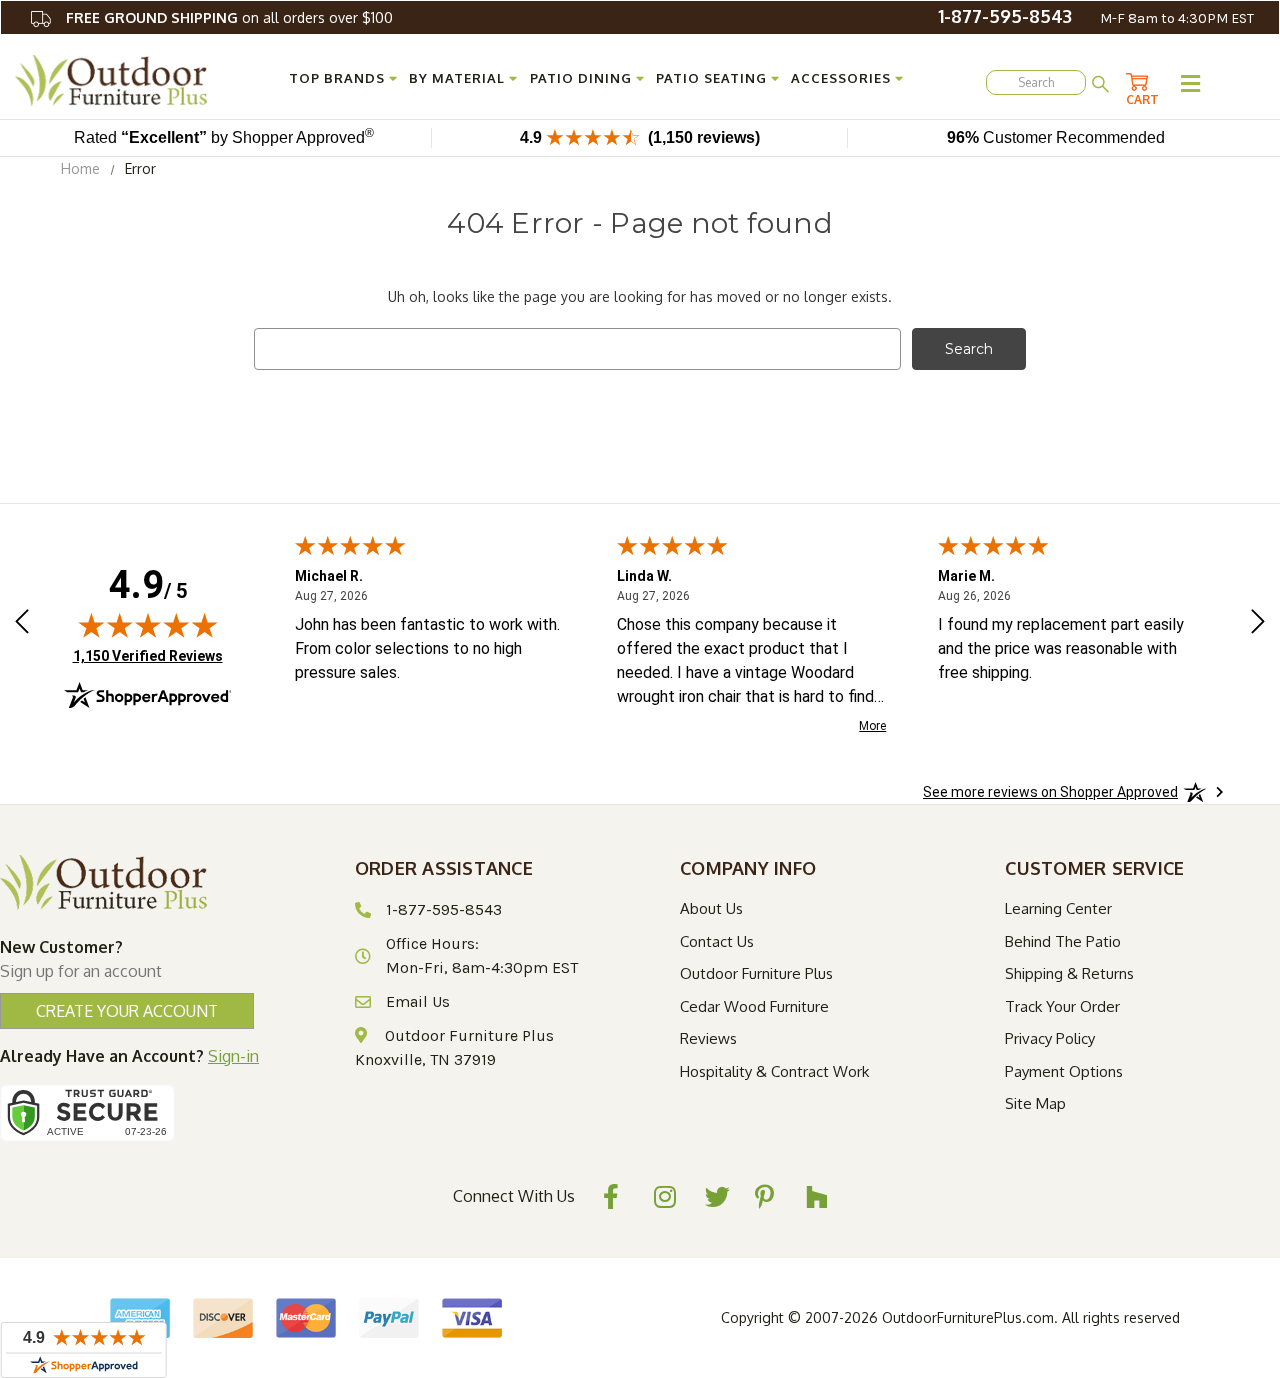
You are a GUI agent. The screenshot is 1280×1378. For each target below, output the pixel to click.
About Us (711, 908)
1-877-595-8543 (1005, 16)
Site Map (1035, 1103)
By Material (457, 78)
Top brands (337, 78)
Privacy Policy (1050, 1038)
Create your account (127, 1011)
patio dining (581, 78)
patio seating (711, 78)
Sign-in (233, 1056)
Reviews (708, 1038)
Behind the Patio (1063, 941)
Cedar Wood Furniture (754, 1006)
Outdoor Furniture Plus (756, 973)
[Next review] (1258, 624)
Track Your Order (1062, 1006)
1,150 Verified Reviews (148, 655)
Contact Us (717, 941)
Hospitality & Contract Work (774, 1071)
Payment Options (1064, 1071)
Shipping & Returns (1069, 973)
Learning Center (1058, 908)
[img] (148, 625)
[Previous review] (22, 624)
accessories (841, 78)
